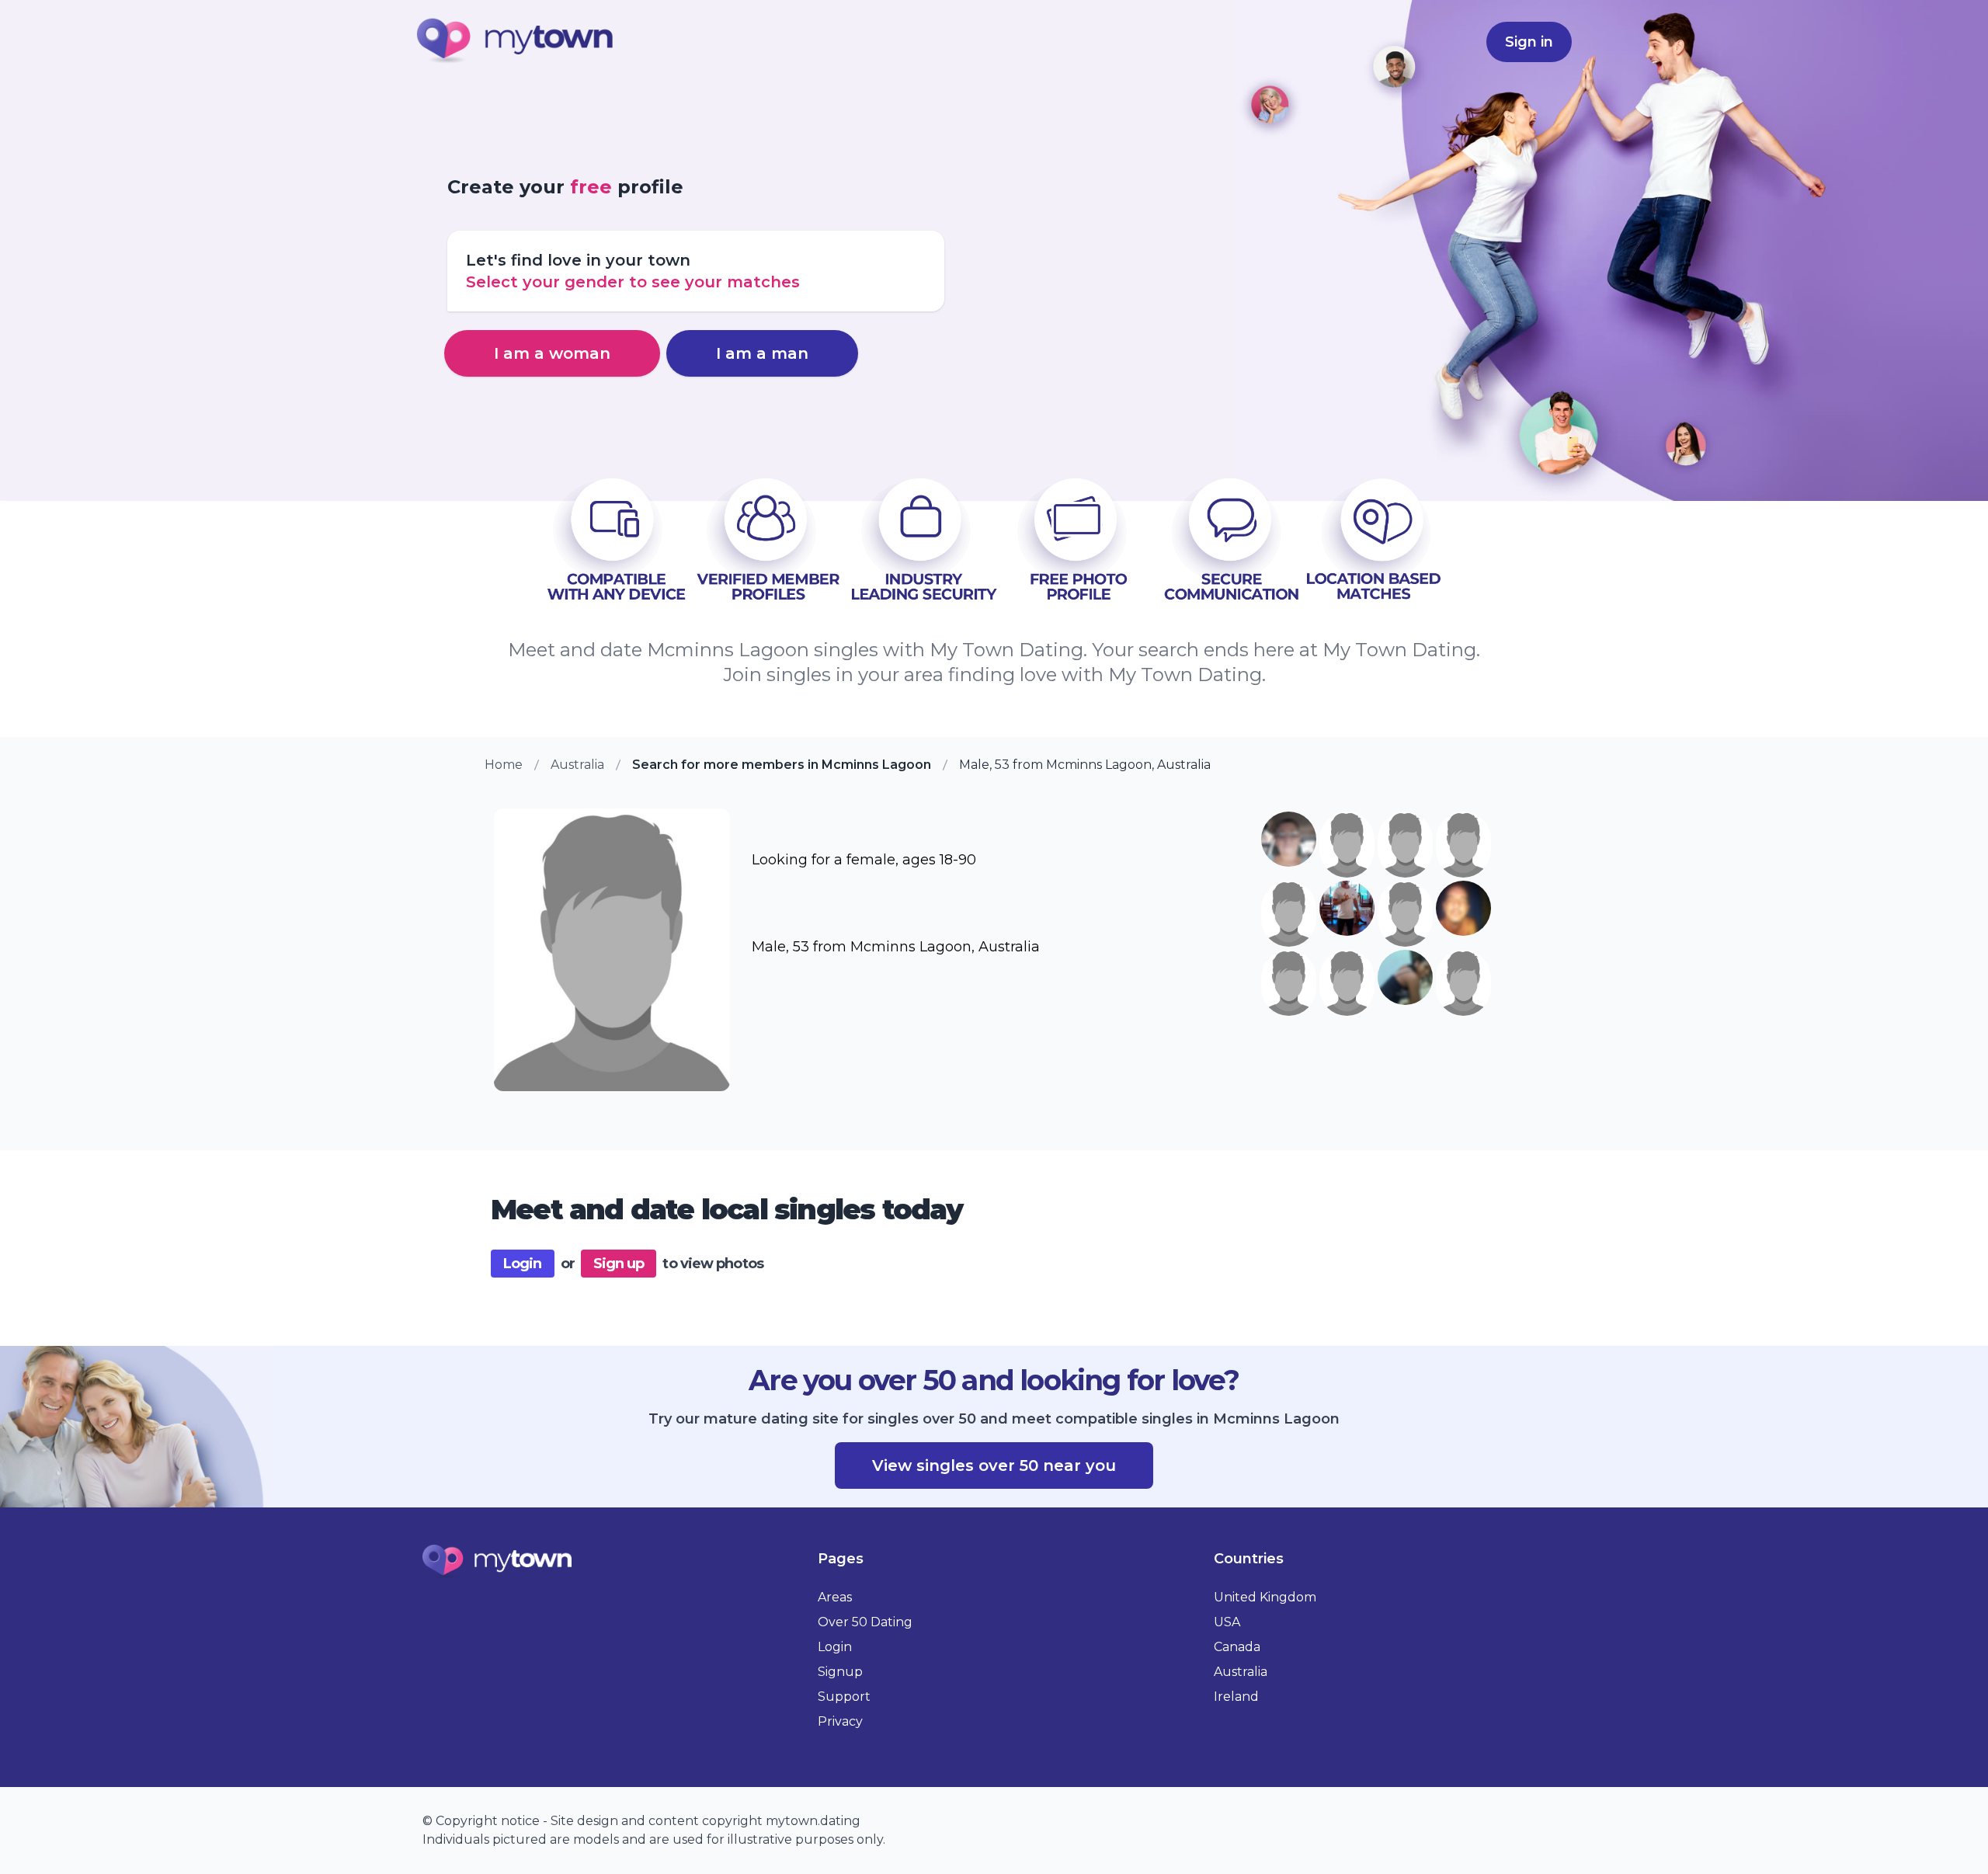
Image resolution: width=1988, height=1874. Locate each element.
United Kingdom (1265, 1597)
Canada (1237, 1647)
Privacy (840, 1721)
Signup (840, 1672)
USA (1227, 1622)
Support (844, 1697)
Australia (577, 765)
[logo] (516, 42)
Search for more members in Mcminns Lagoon (782, 765)
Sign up (619, 1264)
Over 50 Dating (865, 1622)
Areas (835, 1597)
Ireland (1236, 1697)
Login (523, 1264)
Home (504, 765)
